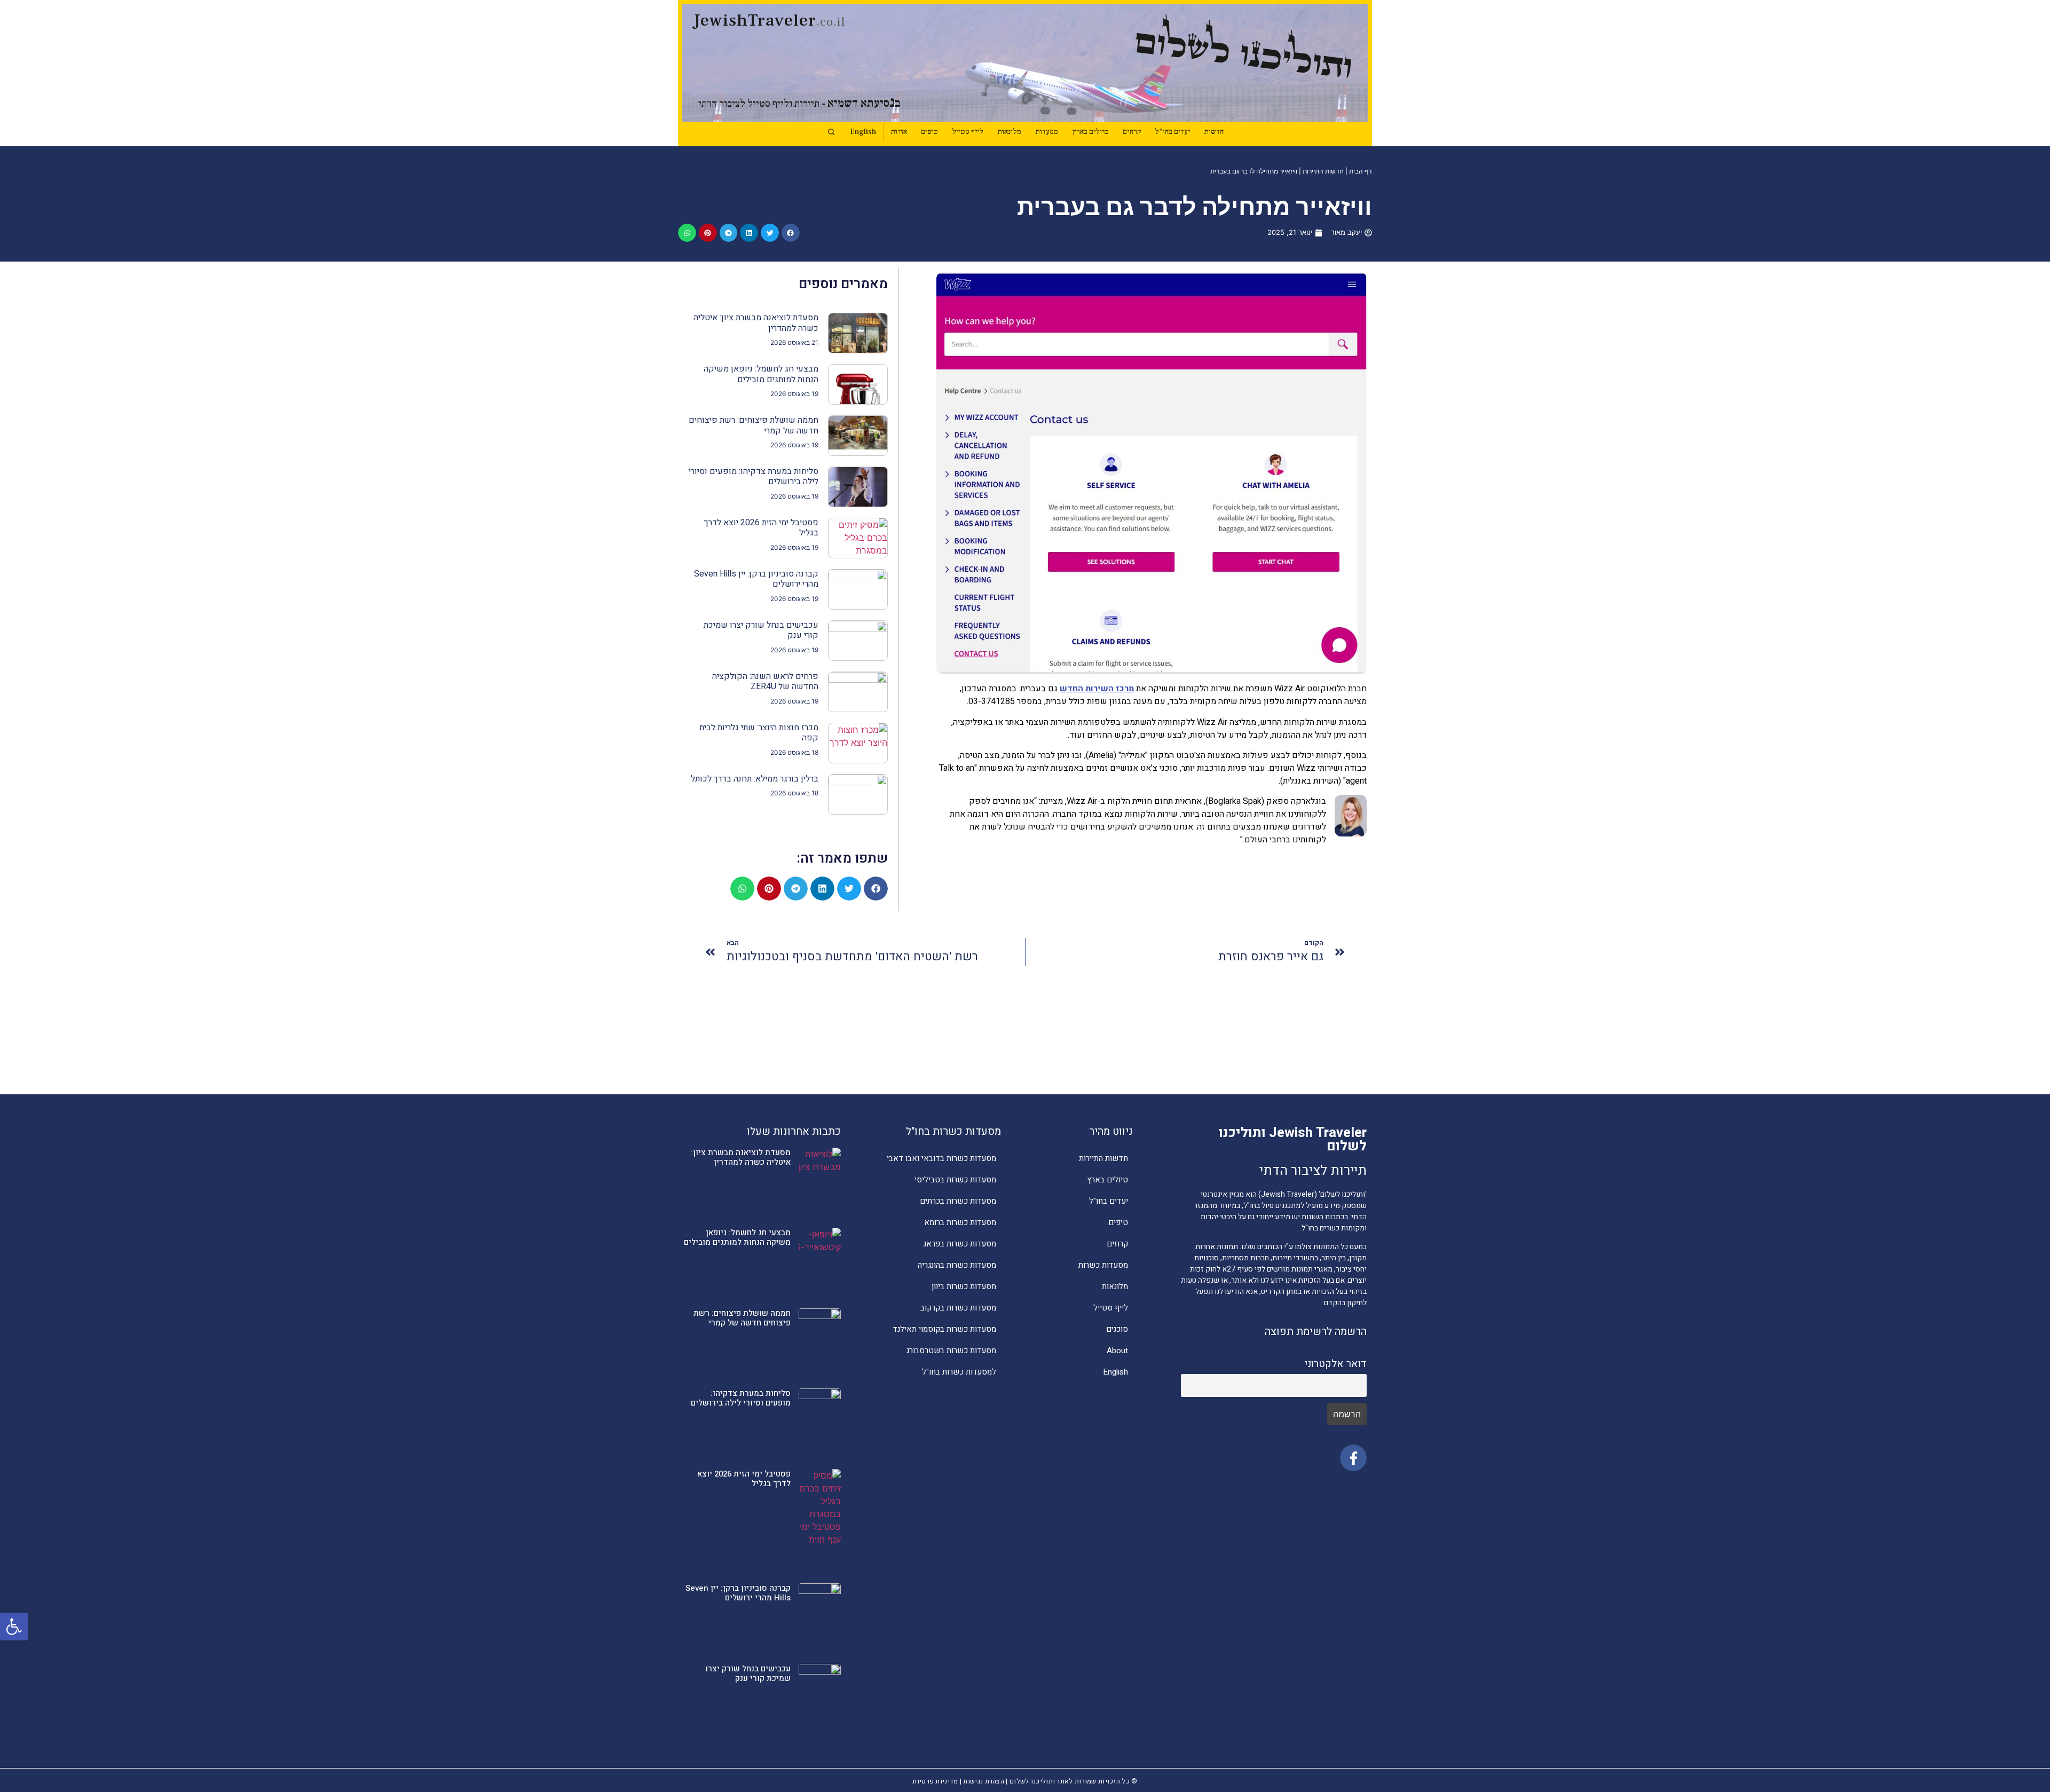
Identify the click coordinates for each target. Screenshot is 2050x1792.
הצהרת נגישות (984, 1781)
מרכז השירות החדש (1097, 689)
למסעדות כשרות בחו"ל (959, 1372)
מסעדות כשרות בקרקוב (958, 1308)
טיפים (929, 132)
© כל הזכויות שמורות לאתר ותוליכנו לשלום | (1071, 1781)
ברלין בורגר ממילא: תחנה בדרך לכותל (755, 779)
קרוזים (1132, 132)
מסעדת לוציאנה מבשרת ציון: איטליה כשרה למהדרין (756, 323)
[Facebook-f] (1353, 1458)
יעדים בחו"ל (1172, 132)
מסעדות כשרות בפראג (960, 1244)
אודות (899, 132)
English (863, 132)
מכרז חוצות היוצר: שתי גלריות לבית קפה (759, 733)
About (1117, 1351)
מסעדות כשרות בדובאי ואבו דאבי (941, 1158)
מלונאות (1009, 132)
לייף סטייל (968, 132)
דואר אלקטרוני (1335, 1364)
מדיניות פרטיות (935, 1781)
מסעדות (1047, 132)
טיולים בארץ (1090, 132)
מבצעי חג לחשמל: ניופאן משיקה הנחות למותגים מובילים (761, 374)
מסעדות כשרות (1103, 1265)
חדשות (1214, 132)
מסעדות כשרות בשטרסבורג (951, 1351)
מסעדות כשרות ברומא (960, 1222)
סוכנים (1117, 1329)
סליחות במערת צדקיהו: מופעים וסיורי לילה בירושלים (754, 476)
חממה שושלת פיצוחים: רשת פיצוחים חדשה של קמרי (754, 425)
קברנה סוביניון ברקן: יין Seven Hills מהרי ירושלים (756, 579)
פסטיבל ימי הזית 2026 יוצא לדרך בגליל (761, 528)
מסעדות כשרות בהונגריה (957, 1265)
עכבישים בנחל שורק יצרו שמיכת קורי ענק (761, 630)
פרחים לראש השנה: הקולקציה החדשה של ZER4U (765, 681)
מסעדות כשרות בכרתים (958, 1201)
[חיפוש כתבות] (831, 132)
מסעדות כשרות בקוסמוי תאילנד (944, 1329)
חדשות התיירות (1323, 171)
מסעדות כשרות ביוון (964, 1286)
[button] (14, 1627)
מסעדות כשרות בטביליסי (955, 1180)
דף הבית (1361, 171)
